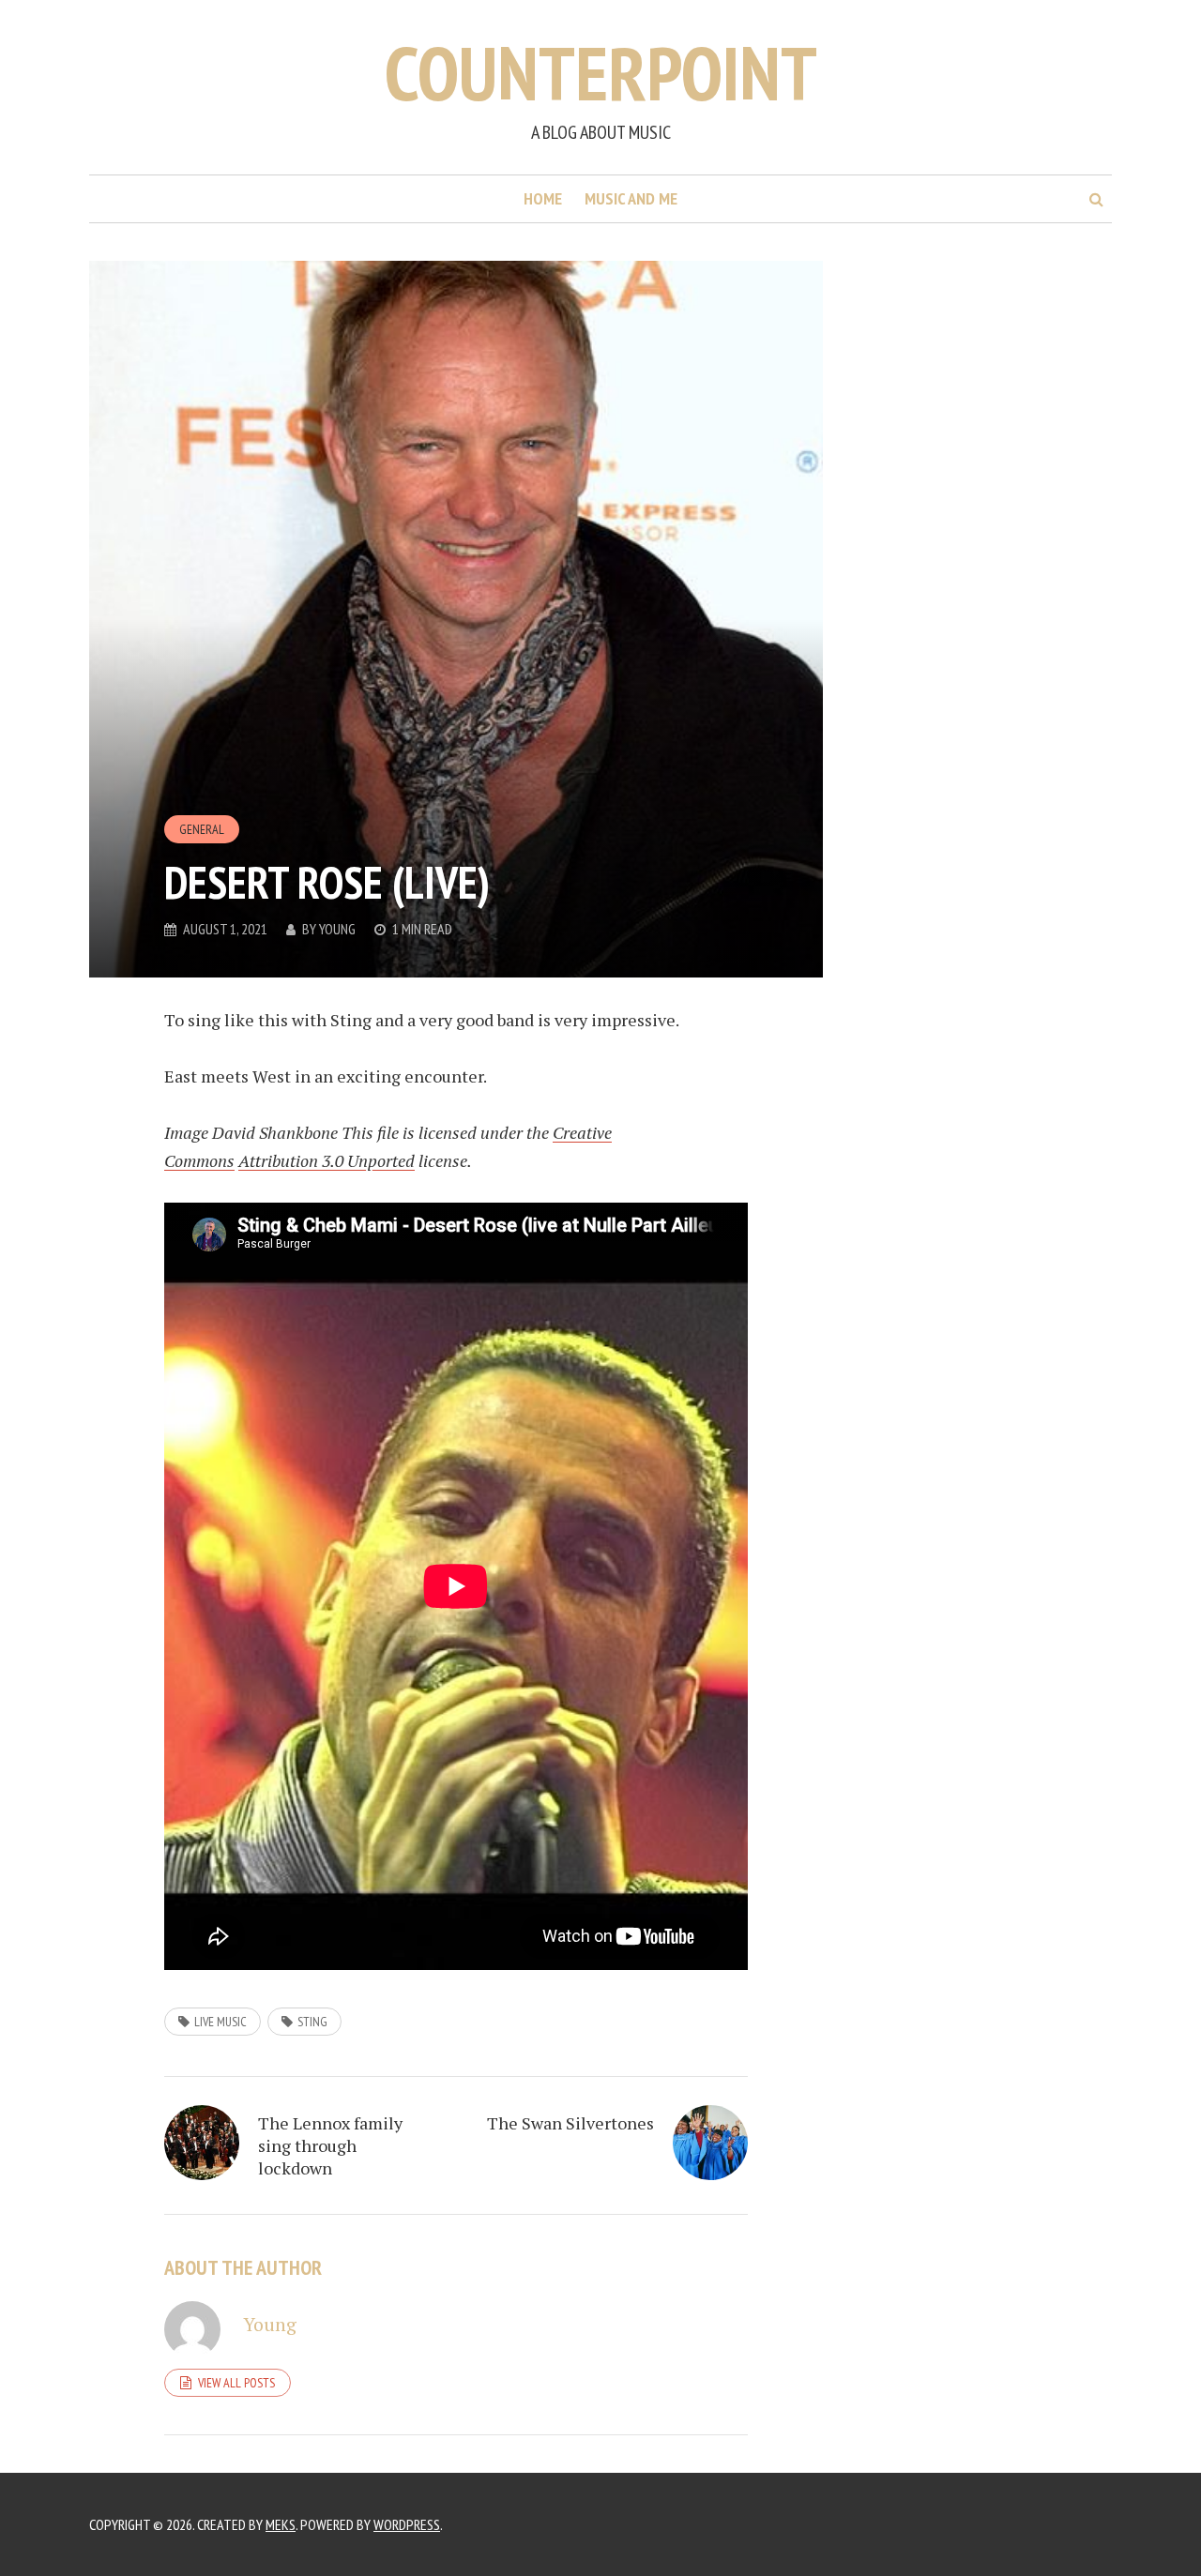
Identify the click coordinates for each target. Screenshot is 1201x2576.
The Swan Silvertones (570, 2123)
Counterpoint (601, 73)
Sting (312, 2022)
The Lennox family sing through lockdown (330, 2145)
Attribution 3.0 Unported (327, 1160)
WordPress (407, 2524)
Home (543, 198)
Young (337, 929)
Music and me (631, 198)
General (202, 829)
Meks (281, 2524)
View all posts (236, 2383)
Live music (220, 2022)
